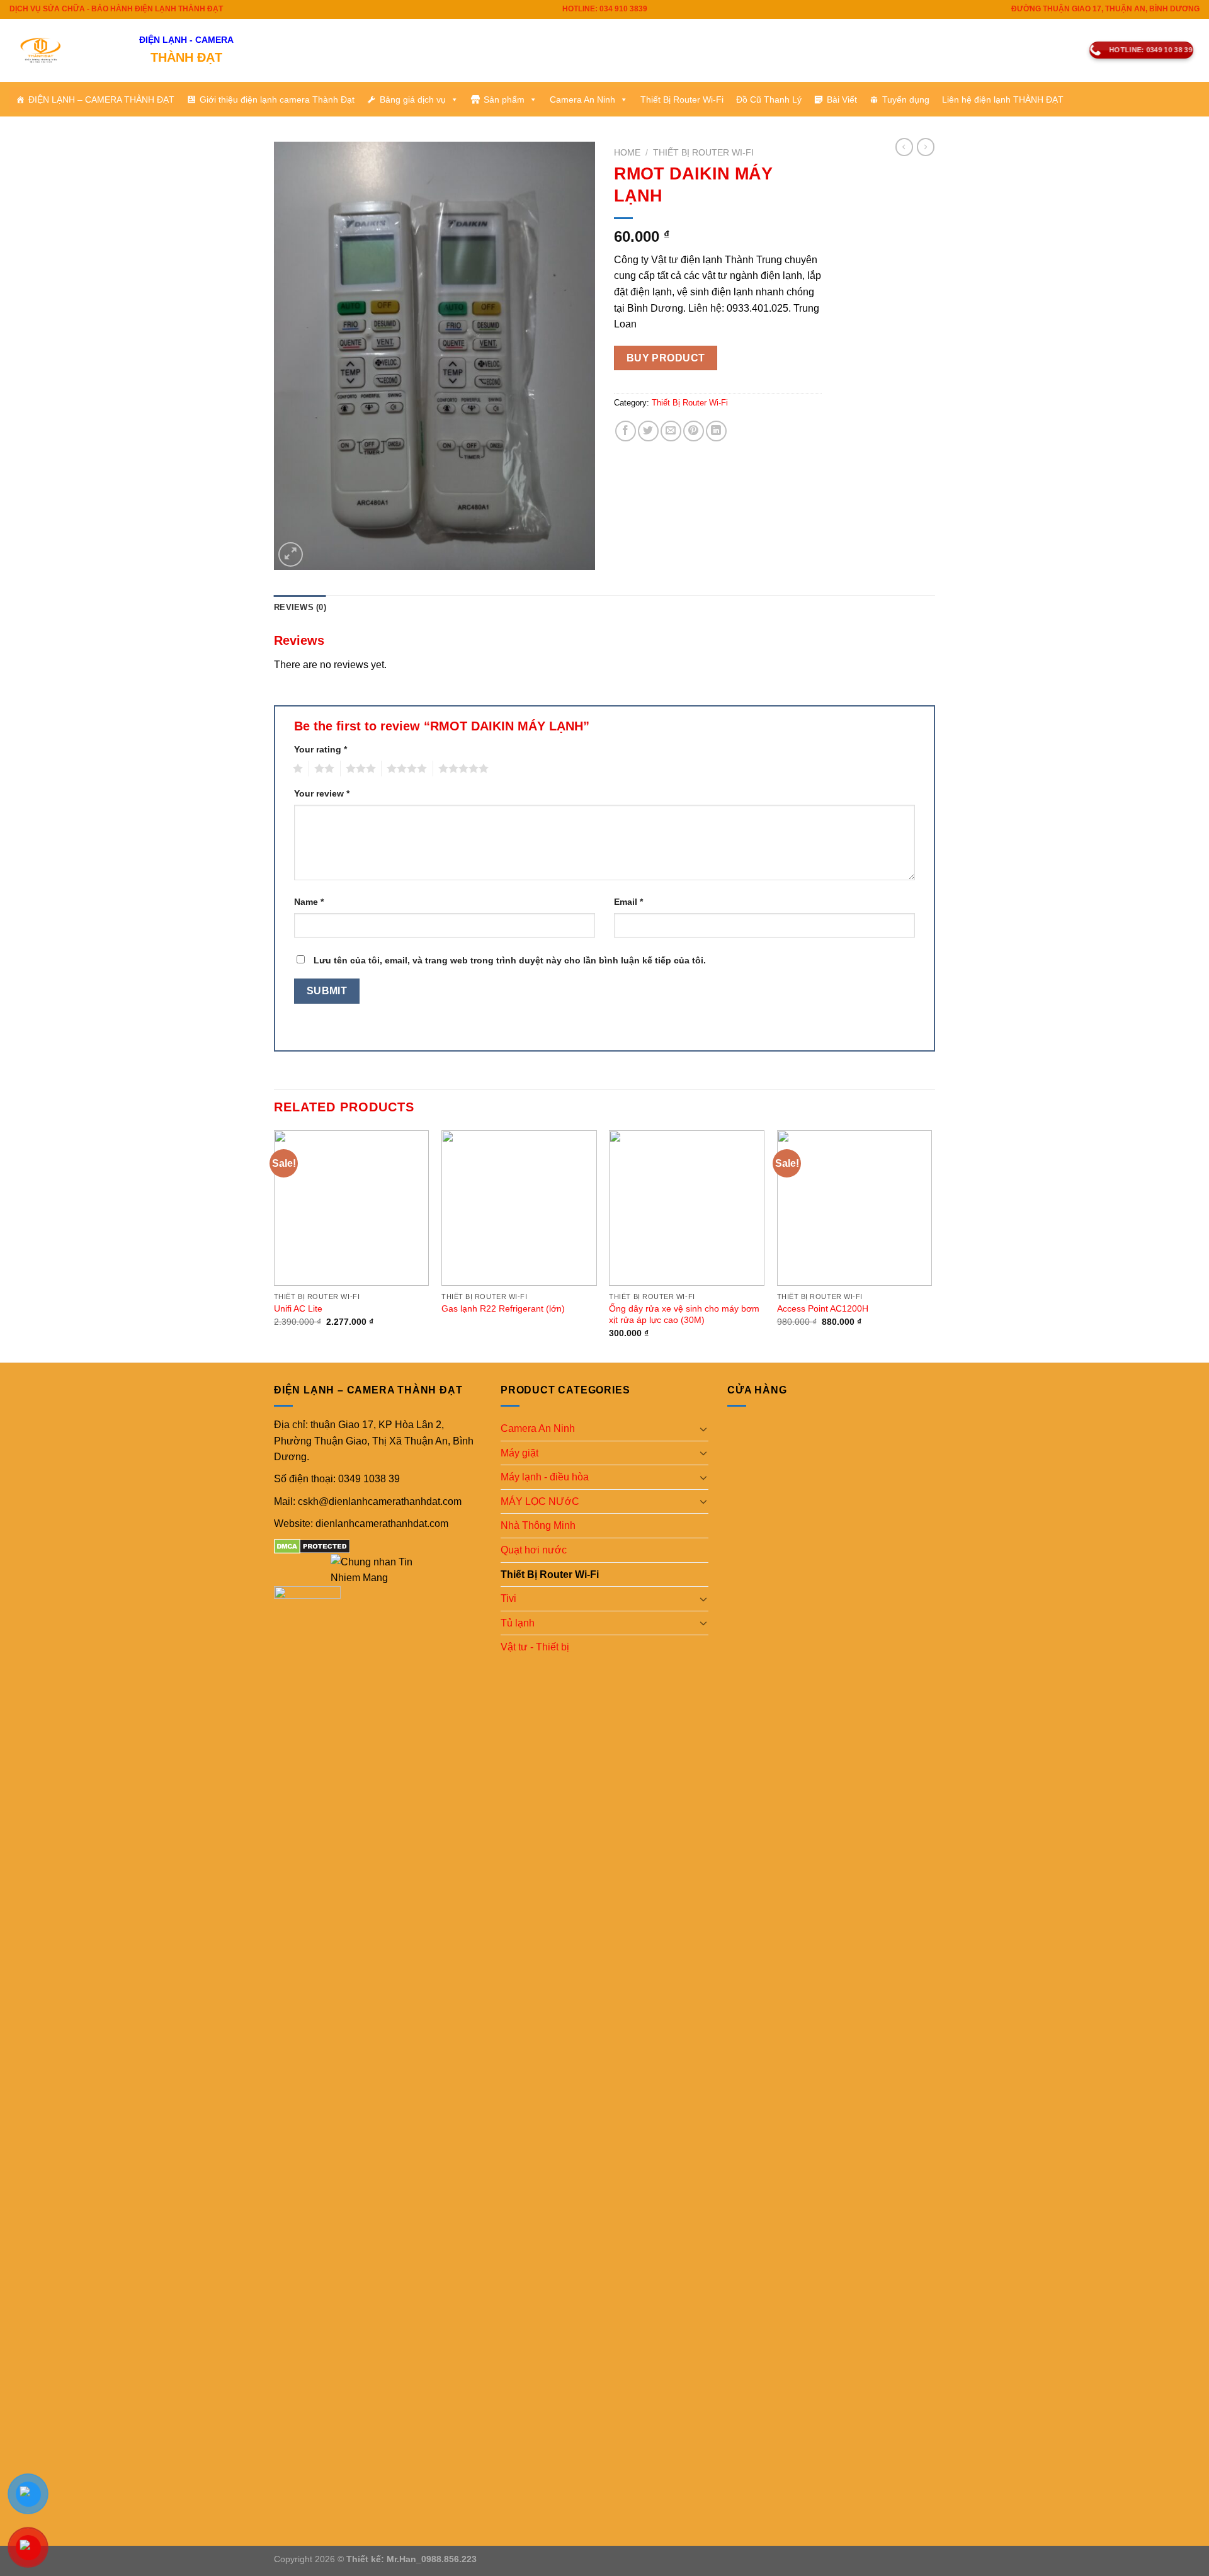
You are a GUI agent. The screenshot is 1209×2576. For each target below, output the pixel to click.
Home (627, 153)
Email (628, 902)
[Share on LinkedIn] (716, 431)
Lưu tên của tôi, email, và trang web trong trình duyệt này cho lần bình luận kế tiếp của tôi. (510, 960)
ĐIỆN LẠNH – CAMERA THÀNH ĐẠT (101, 99)
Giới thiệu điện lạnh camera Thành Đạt (277, 99)
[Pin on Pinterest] (694, 431)
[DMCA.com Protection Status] (312, 1546)
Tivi (508, 1598)
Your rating (321, 749)
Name (309, 902)
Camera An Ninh (582, 99)
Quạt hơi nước (534, 1550)
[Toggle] (703, 1429)
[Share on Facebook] (626, 431)
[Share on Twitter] (648, 431)
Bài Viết (842, 99)
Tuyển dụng (906, 99)
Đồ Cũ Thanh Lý (769, 99)
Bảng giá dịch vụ (413, 99)
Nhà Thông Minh (538, 1525)
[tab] (300, 608)
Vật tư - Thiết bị (535, 1647)
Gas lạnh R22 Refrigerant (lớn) (503, 1308)
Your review (322, 793)
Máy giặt (519, 1453)
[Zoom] (291, 554)
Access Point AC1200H (823, 1308)
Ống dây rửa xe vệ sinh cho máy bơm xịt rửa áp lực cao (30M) (684, 1314)
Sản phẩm (504, 99)
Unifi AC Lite (298, 1308)
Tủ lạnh (518, 1623)
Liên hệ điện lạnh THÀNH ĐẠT (1003, 99)
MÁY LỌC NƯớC (540, 1501)
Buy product (666, 358)
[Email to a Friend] (671, 431)
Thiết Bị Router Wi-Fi (682, 99)
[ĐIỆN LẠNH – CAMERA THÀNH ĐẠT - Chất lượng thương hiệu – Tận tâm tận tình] (65, 50)
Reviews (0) (300, 607)
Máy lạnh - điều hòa (545, 1477)
